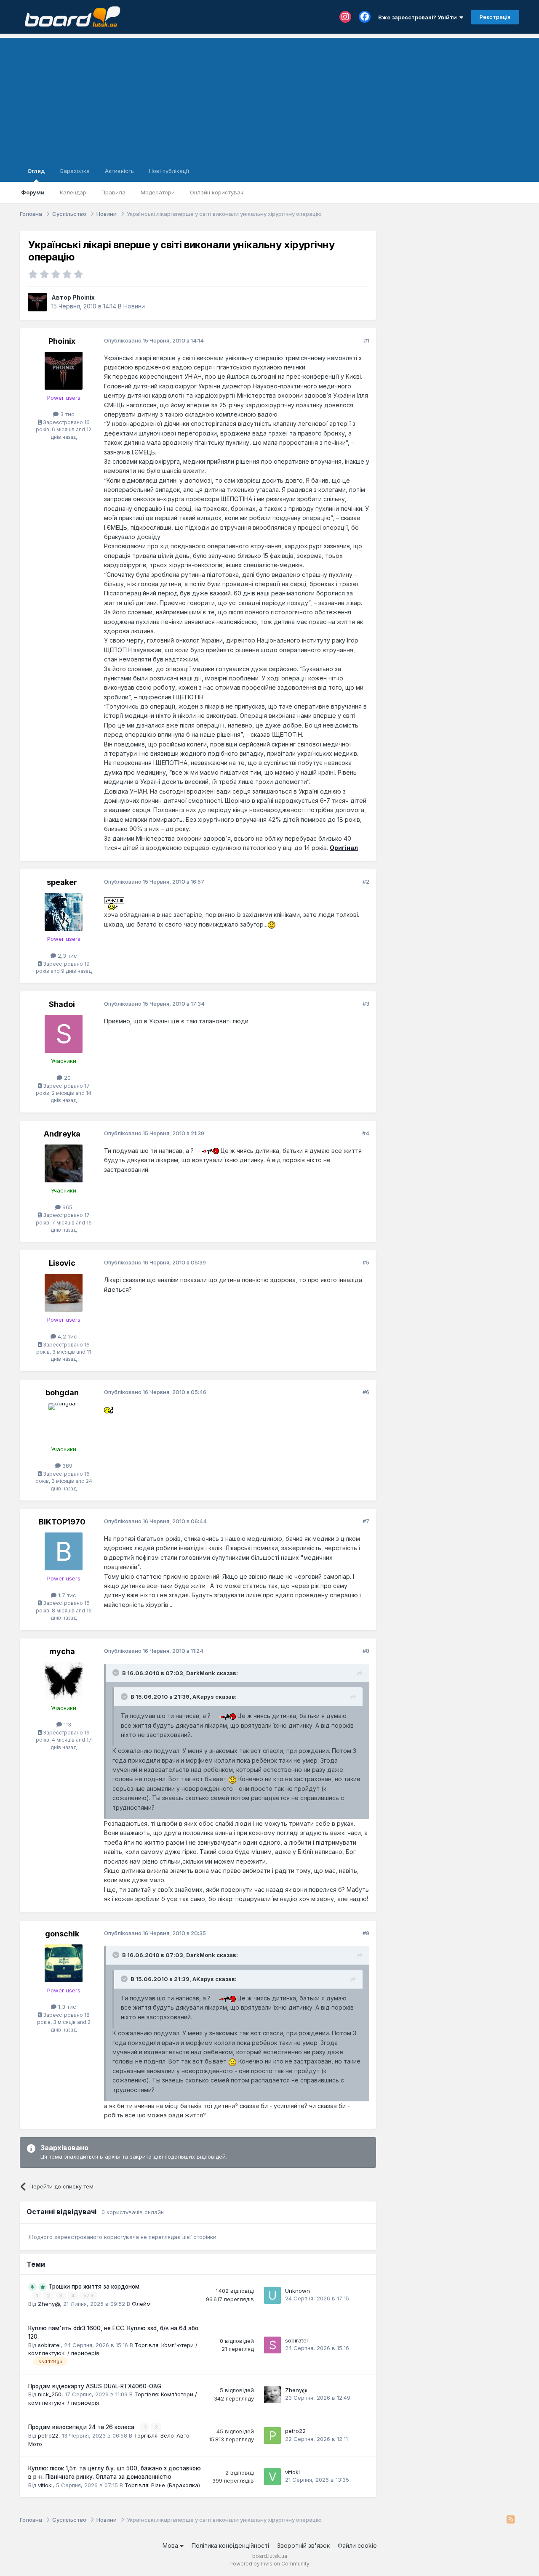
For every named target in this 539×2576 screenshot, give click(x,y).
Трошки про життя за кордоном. (95, 2287)
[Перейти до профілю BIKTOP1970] (64, 1551)
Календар (73, 192)
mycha (62, 1651)
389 (67, 1466)
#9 (366, 1933)
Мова (171, 2545)
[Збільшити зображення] (114, 902)
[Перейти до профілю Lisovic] (64, 1293)
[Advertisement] (269, 97)
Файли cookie (357, 2545)
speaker (62, 882)
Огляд (36, 171)
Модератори (158, 192)
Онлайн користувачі (217, 192)
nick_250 (50, 2394)
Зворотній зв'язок (303, 2545)
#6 (366, 1392)
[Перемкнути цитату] (117, 1673)
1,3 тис (66, 2007)
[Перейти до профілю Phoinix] (37, 302)
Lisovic (62, 1263)
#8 (366, 1651)
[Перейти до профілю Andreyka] (64, 1163)
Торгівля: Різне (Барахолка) (162, 2485)
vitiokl (45, 2485)
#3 (366, 1004)
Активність (119, 171)
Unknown (298, 2291)
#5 (366, 1262)
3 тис (67, 414)
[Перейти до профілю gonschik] (64, 1963)
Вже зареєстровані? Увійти (419, 17)
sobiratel (49, 2345)
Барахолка (75, 171)
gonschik (62, 1934)
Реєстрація (495, 17)
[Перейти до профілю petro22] (272, 2435)
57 (87, 2296)
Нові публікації (169, 171)
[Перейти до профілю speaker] (64, 912)
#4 (366, 1133)
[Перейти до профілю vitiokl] (272, 2477)
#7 (366, 1521)
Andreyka (62, 1134)
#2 (366, 882)
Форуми (33, 192)
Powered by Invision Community (269, 2564)
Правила (113, 192)
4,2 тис (67, 1336)
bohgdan (62, 1393)
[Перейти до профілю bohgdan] (64, 1422)
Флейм (141, 2304)
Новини (134, 306)
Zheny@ (49, 2304)
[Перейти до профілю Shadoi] (64, 1034)
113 (67, 1724)
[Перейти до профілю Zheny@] (272, 2395)
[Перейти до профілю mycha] (64, 1681)
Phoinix (84, 297)
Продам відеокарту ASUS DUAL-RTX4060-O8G (95, 2386)
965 (67, 1207)
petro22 (48, 2435)
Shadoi (62, 1004)
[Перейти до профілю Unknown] (272, 2295)
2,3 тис (67, 956)
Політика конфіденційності (230, 2545)
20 (67, 1078)
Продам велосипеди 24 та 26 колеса (82, 2427)
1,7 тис (66, 1595)
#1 (367, 340)
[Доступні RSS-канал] (511, 2520)
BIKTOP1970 (62, 1522)
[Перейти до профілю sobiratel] (272, 2345)
